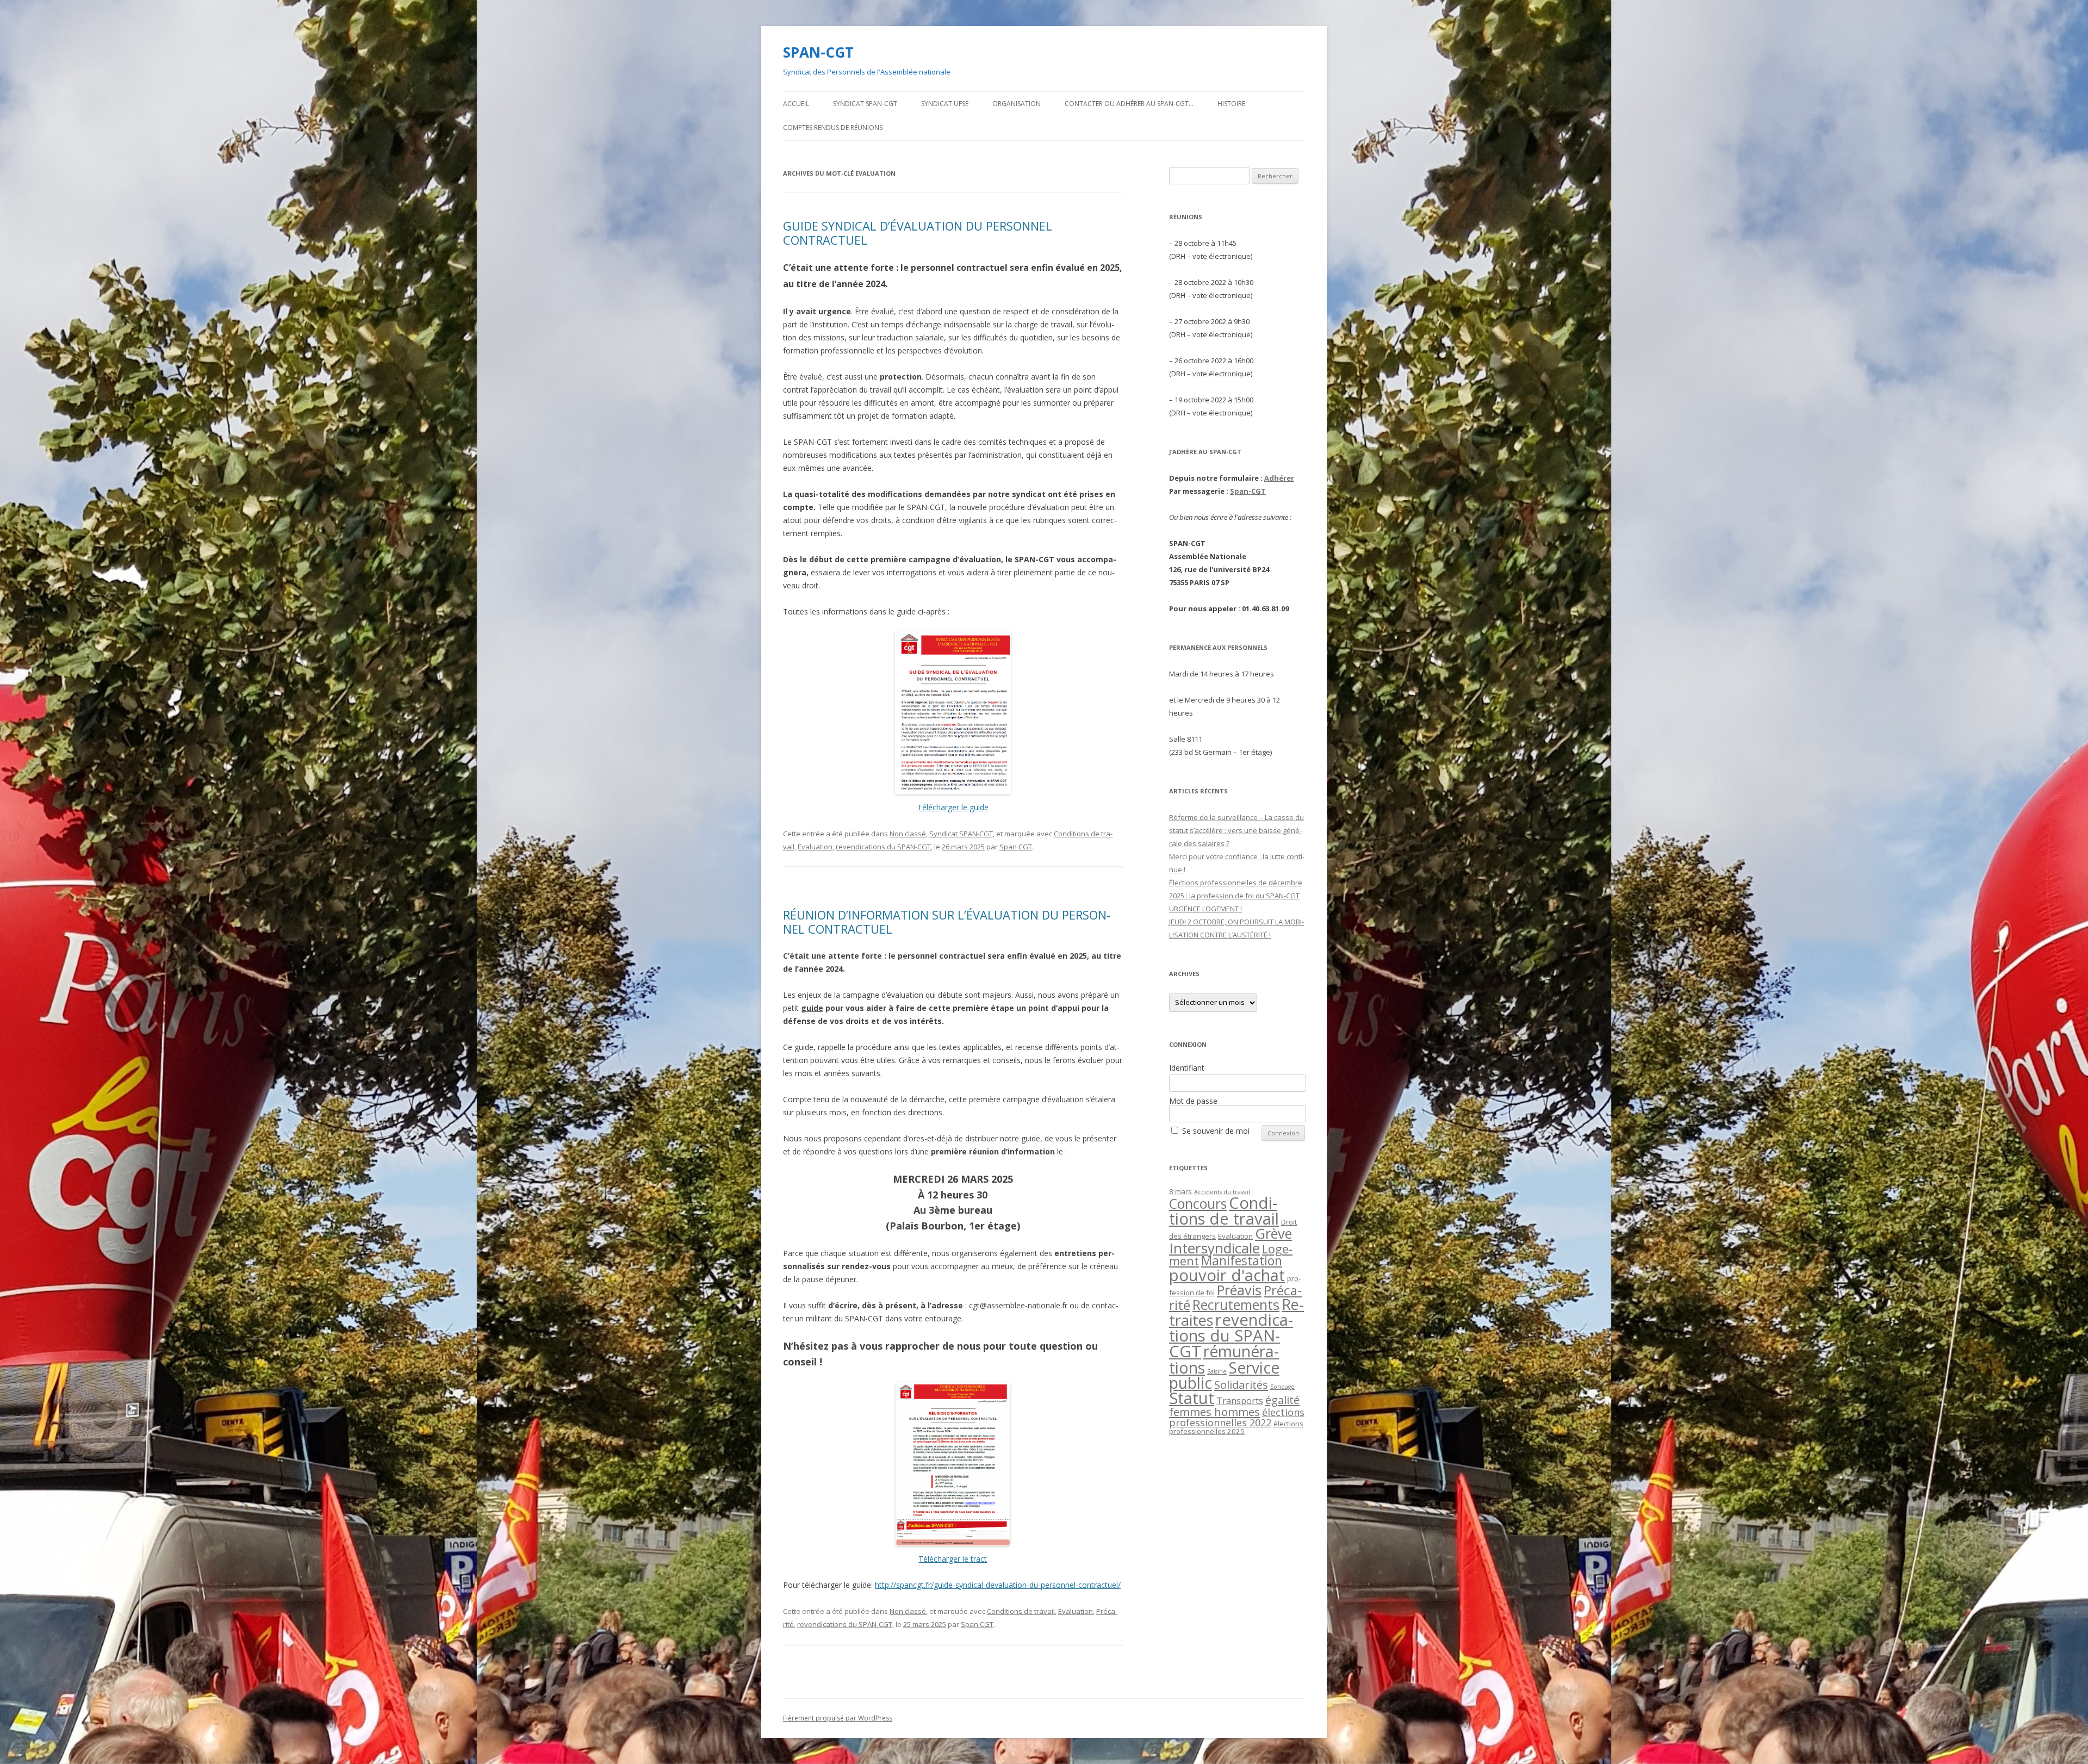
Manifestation (1242, 1261)
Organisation (1017, 104)
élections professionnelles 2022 (1237, 1417)
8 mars (1180, 1191)
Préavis (1239, 1290)
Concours (1198, 1204)
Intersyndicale (1214, 1248)
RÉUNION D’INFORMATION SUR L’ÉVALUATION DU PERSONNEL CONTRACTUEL (947, 922)
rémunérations (1224, 1359)
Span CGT (1016, 847)
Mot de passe (1193, 1101)
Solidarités (1241, 1384)
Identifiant (1187, 1068)
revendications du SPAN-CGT (883, 847)
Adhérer (1279, 478)
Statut (1192, 1398)
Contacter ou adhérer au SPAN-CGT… (1129, 104)
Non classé (908, 834)
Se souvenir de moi (1216, 1131)
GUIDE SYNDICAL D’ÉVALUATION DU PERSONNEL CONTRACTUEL (918, 233)
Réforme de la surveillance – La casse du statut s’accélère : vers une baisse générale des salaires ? (1236, 830)
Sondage (1282, 1387)
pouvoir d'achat (1227, 1275)
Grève (1273, 1233)
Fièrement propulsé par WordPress (838, 1718)
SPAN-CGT (818, 52)
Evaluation (815, 847)
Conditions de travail (1021, 1611)
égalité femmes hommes (1234, 1406)
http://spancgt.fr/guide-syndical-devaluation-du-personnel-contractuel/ (998, 1585)
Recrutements (1236, 1305)
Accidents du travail (1222, 1192)
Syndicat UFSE (945, 104)
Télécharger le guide (953, 807)
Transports (1240, 1401)
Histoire (1231, 104)
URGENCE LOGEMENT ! (1205, 909)
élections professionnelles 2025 (1236, 1427)
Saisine (1217, 1371)
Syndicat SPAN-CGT (865, 104)
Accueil (796, 104)
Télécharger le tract (953, 1559)
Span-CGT (1248, 491)
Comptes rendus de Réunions (833, 128)
